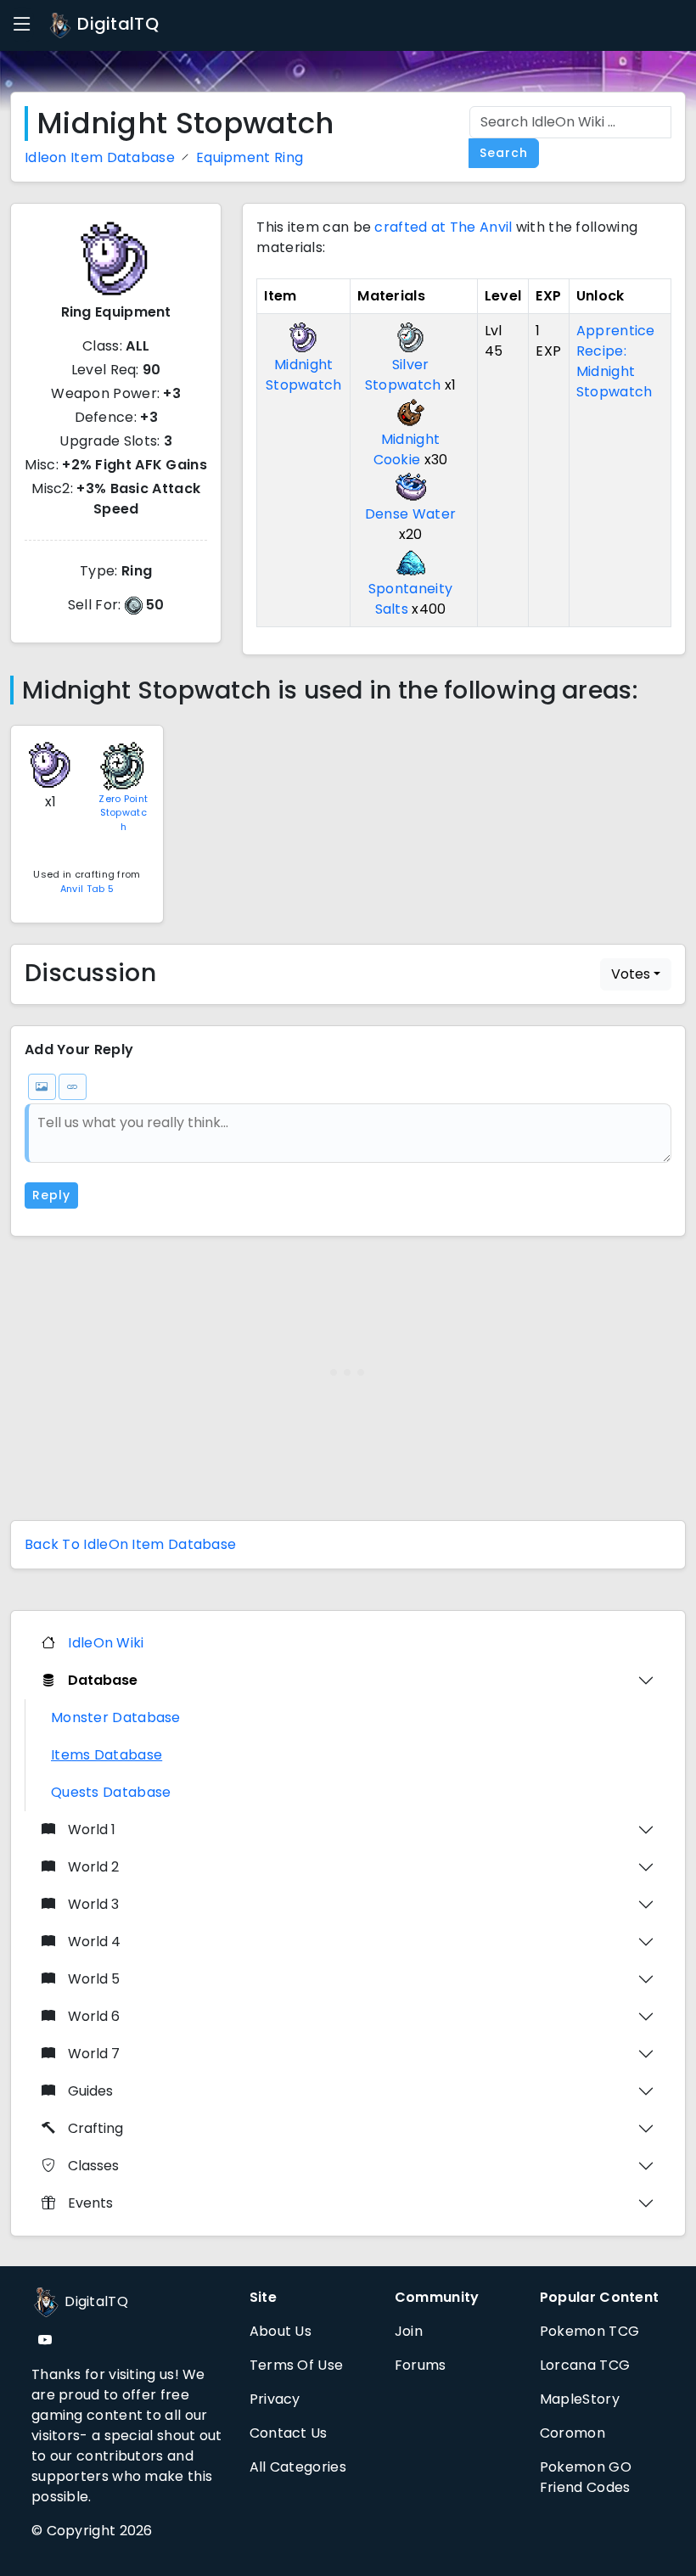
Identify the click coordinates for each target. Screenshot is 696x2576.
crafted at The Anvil (443, 227)
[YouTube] (45, 2340)
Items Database (107, 1755)
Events (90, 2203)
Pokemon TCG (589, 2331)
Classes (93, 2166)
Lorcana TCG (585, 2365)
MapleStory (580, 2399)
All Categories (298, 2467)
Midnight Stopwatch (304, 375)
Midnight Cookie (407, 449)
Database (103, 1680)
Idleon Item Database (100, 157)
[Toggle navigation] (22, 25)
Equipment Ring (250, 157)
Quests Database (111, 1792)
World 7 (94, 2054)
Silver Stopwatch (403, 375)
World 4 (94, 1942)
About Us (281, 2331)
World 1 (92, 1830)
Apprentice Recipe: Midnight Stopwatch (616, 361)
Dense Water (410, 514)
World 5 (94, 1979)
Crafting (95, 2128)
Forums (421, 2365)
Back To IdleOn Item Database (130, 1544)
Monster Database (116, 1717)
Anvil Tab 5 (87, 889)
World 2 (93, 1867)
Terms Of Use (297, 2365)
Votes (631, 974)
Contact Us (289, 2433)
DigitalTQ (116, 24)
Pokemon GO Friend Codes (586, 2477)
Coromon (573, 2433)
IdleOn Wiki (106, 1643)
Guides (90, 2091)
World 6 (94, 2016)
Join (409, 2331)
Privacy (275, 2399)
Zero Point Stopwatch (123, 813)
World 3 (93, 1904)
